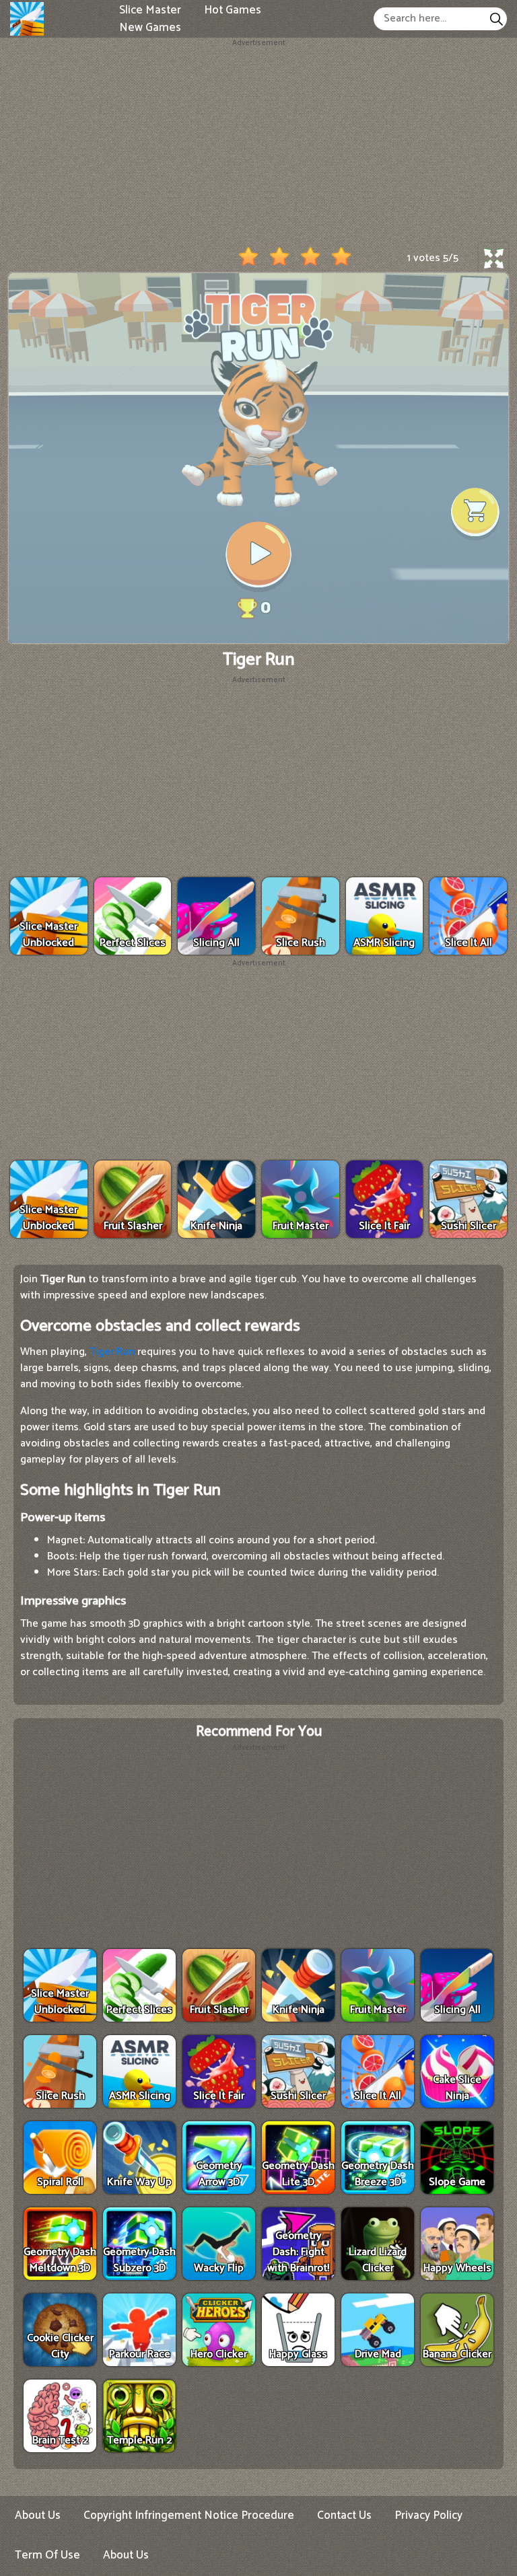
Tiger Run (112, 1352)
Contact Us (344, 2515)
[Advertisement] (258, 143)
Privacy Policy (428, 2515)
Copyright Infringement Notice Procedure (189, 2515)
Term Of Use (47, 2555)
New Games (150, 27)
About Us (38, 2515)
